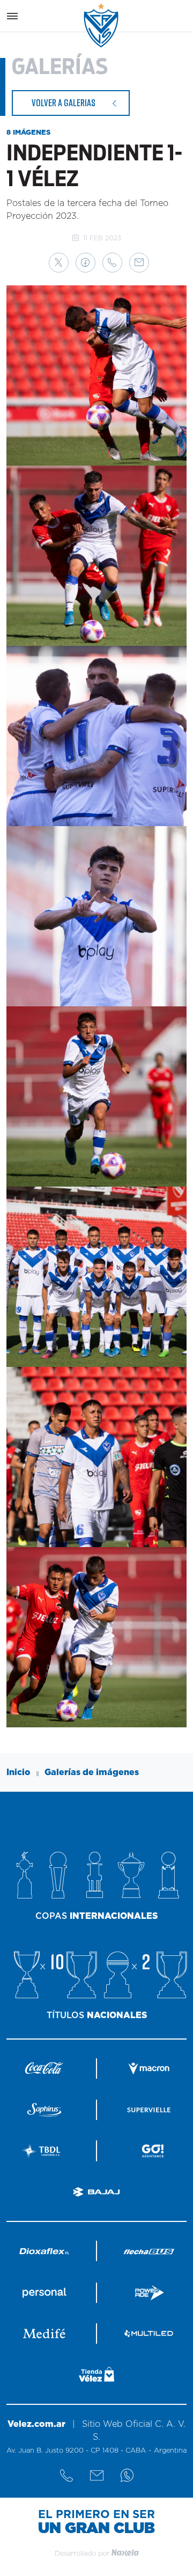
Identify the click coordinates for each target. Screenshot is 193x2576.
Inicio (18, 1772)
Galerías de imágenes (92, 1772)
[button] (59, 263)
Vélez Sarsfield (102, 25)
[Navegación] (12, 16)
